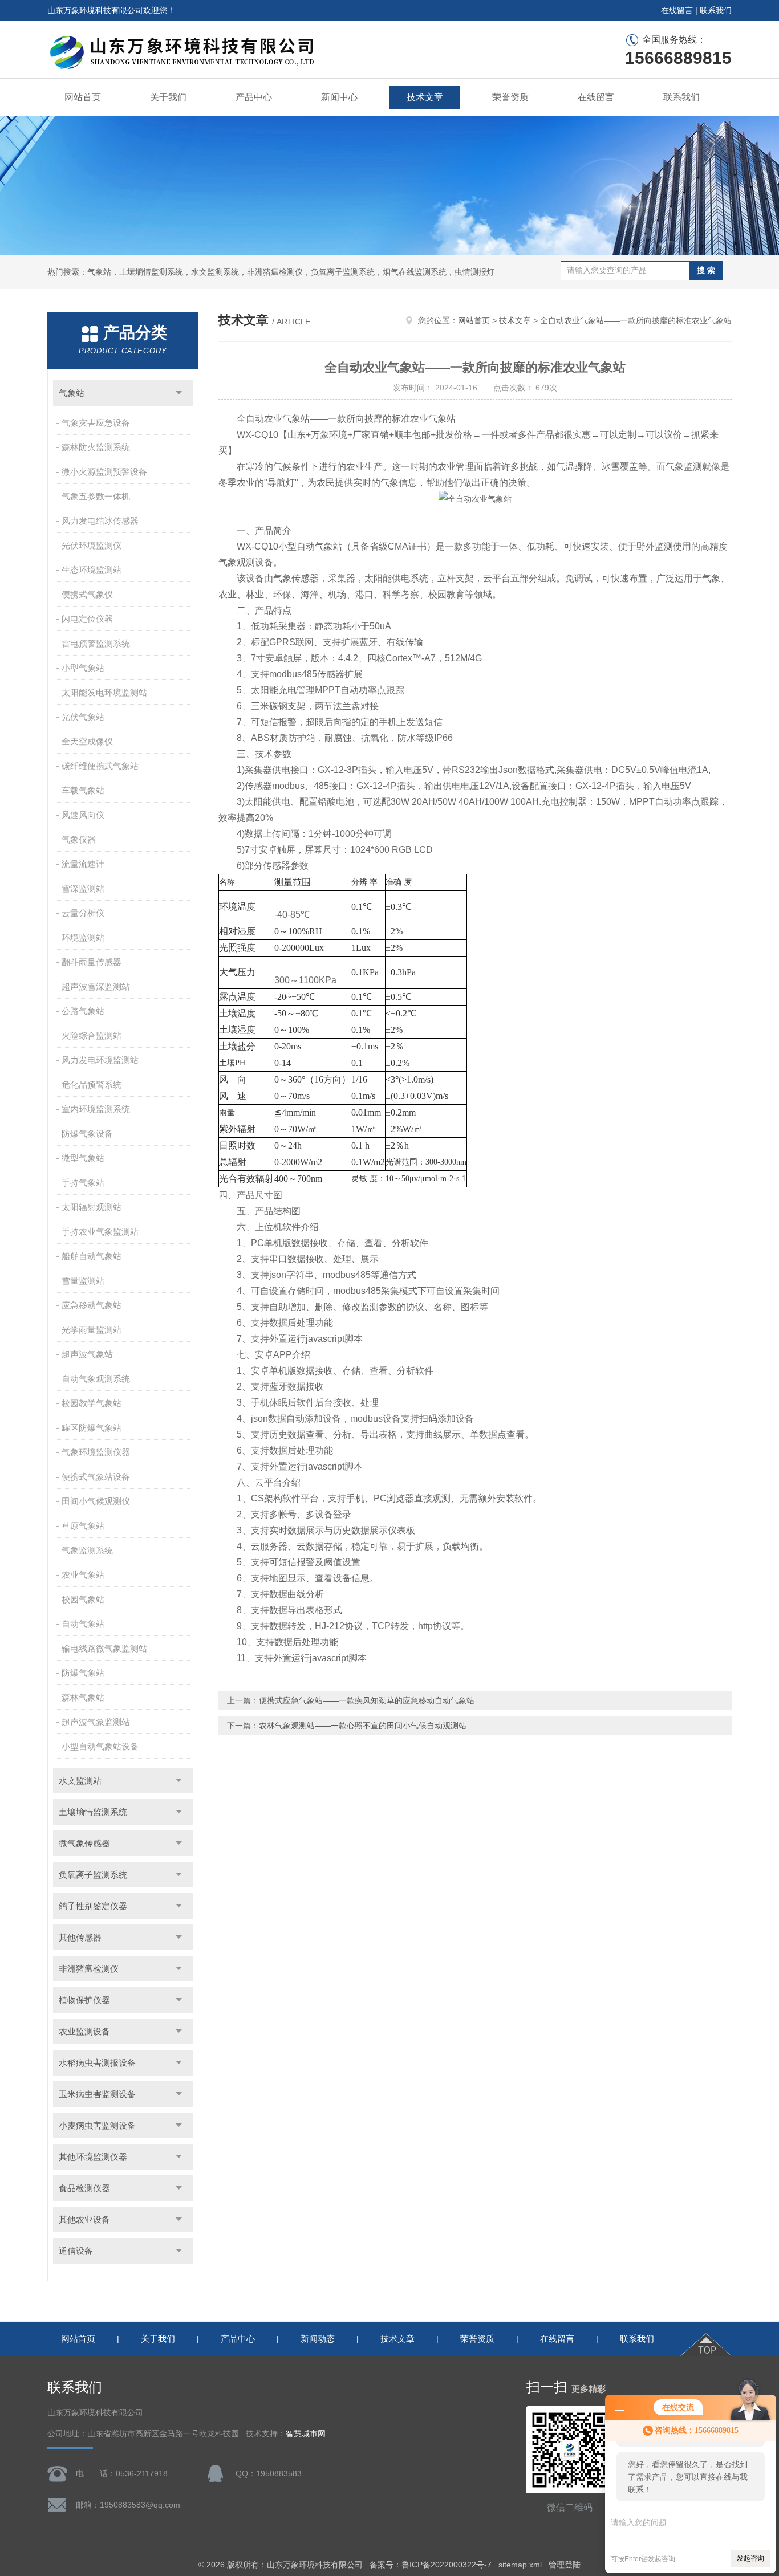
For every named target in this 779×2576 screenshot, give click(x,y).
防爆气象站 (83, 1673)
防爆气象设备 (87, 1134)
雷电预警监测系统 (96, 643)
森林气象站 (83, 1697)
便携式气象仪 (87, 594)
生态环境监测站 (92, 570)
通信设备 (76, 2251)
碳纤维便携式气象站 (100, 766)
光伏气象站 (83, 717)
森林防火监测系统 (96, 447)
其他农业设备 (84, 2219)
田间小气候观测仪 (96, 1501)
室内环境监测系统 (96, 1109)
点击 (179, 393)
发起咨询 (750, 2558)
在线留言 (677, 10)
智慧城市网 (306, 2434)
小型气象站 (83, 668)
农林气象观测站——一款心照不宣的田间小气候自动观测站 (363, 1726)
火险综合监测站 (92, 1035)
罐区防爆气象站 (92, 1428)
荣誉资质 (510, 97)
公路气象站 (83, 1011)
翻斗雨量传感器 (92, 962)
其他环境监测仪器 (93, 2157)
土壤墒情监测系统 (93, 1812)
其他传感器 (80, 1937)
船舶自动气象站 (92, 1256)
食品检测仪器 (84, 2188)
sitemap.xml (520, 2565)
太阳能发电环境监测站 (104, 692)
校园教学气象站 (92, 1403)
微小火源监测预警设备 (104, 472)
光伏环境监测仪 (92, 545)
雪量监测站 (83, 1281)
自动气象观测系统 (96, 1379)
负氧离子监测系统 (93, 1875)
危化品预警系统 (92, 1084)
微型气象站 (83, 1158)
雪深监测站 (83, 888)
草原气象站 (83, 1526)
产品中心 (254, 97)
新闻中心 (339, 97)
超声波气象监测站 (96, 1722)
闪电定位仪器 (87, 619)
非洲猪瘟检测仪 (89, 1969)
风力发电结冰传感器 (100, 521)
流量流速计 (83, 864)
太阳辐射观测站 (92, 1207)
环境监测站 (83, 937)
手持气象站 (83, 1183)
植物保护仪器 (84, 2000)
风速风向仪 (83, 815)
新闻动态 (318, 2339)
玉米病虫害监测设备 (97, 2094)
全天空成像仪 (87, 741)
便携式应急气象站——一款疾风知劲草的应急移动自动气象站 (367, 1700)
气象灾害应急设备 (96, 423)
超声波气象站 (87, 1354)
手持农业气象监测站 (100, 1232)
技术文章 (425, 97)
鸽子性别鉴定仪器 (93, 1906)
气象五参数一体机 (96, 496)
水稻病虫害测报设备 (97, 2063)
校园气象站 (83, 1599)
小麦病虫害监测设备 (97, 2125)
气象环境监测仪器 (96, 1452)
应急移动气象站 (92, 1305)
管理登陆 (565, 2565)
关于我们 (168, 97)
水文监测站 (80, 1781)
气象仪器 (79, 839)
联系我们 (716, 10)
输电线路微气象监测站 (104, 1648)
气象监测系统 (87, 1550)
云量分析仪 (83, 913)
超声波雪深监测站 (96, 986)
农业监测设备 (84, 2031)
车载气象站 (83, 790)
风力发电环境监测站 (100, 1060)
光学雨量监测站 (92, 1330)
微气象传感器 (84, 1843)
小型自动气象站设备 (100, 1746)
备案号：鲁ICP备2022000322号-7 (431, 2565)
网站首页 (83, 97)
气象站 (72, 393)
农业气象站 (83, 1575)
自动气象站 (83, 1624)
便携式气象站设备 (96, 1477)
